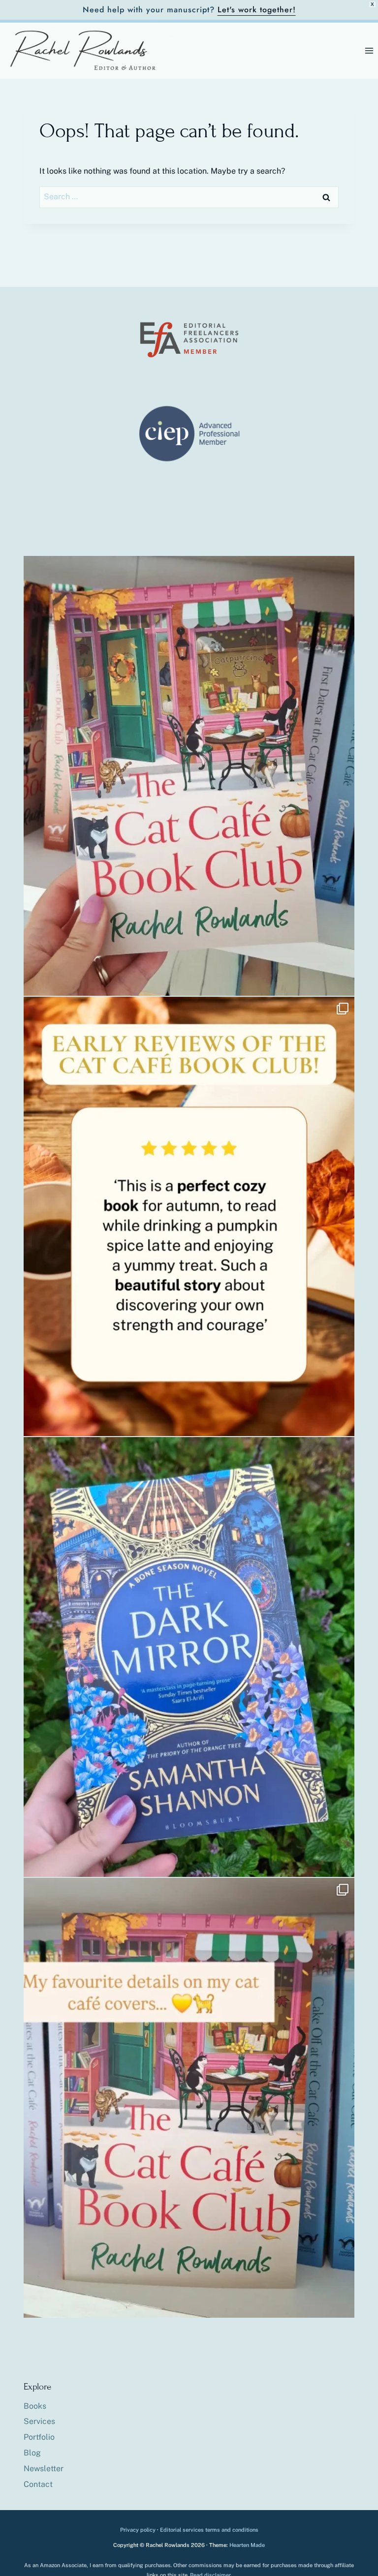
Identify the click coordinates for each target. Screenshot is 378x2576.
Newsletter (44, 2469)
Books (35, 2406)
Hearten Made (247, 2545)
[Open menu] (369, 50)
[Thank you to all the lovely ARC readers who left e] (189, 1217)
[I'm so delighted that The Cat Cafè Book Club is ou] (189, 776)
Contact (38, 2484)
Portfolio (39, 2437)
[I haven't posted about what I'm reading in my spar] (189, 1657)
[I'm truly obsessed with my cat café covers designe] (189, 2098)
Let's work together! (257, 10)
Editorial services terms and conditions (209, 2530)
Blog (32, 2453)
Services (39, 2421)
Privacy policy (138, 2530)
